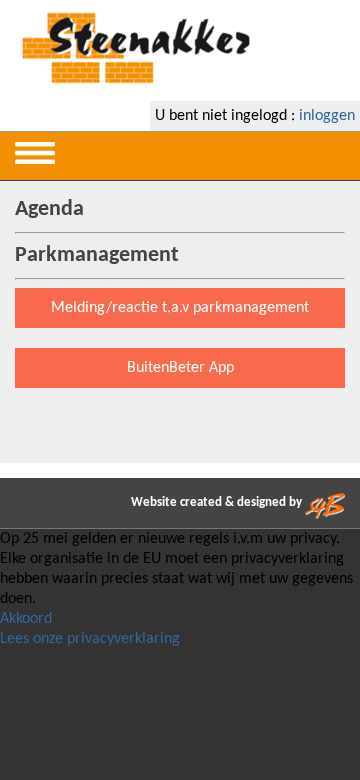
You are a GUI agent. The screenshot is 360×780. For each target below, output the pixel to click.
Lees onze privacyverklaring (90, 639)
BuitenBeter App (180, 368)
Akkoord (26, 619)
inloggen (327, 116)
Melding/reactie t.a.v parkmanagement (180, 308)
